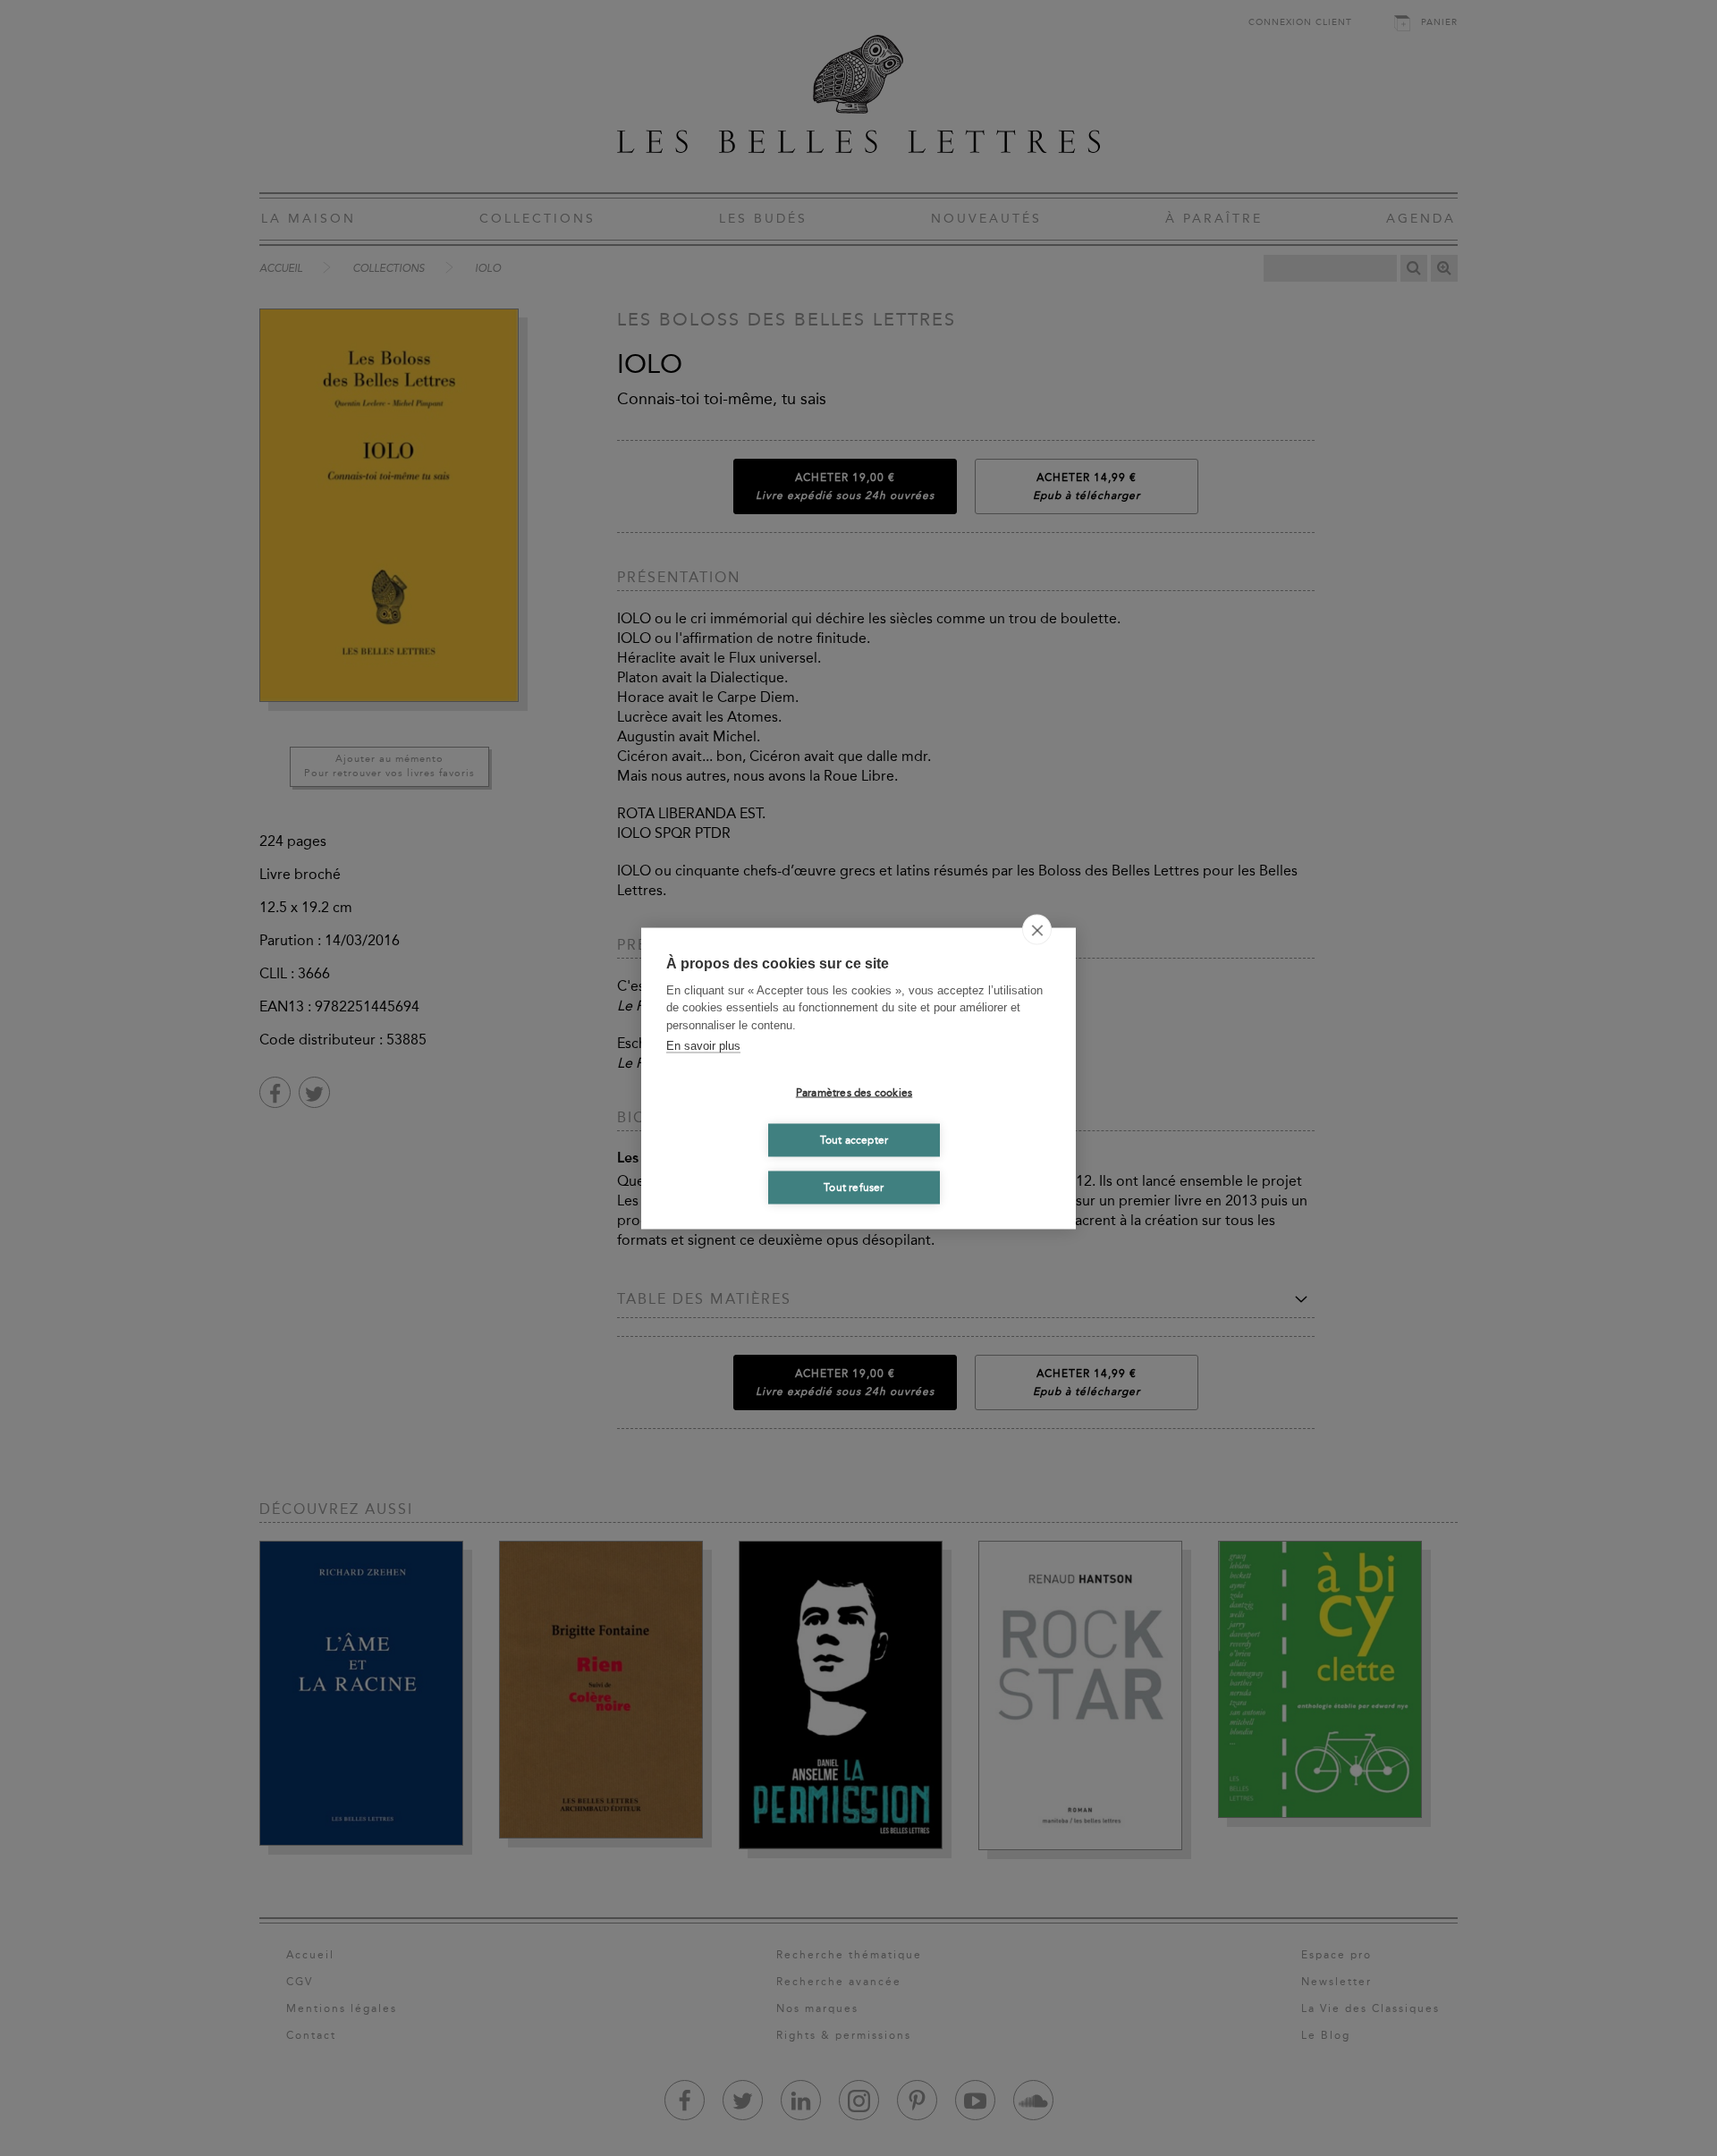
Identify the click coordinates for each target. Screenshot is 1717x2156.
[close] (1037, 929)
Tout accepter (854, 1140)
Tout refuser (854, 1188)
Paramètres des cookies (854, 1093)
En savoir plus (703, 1046)
